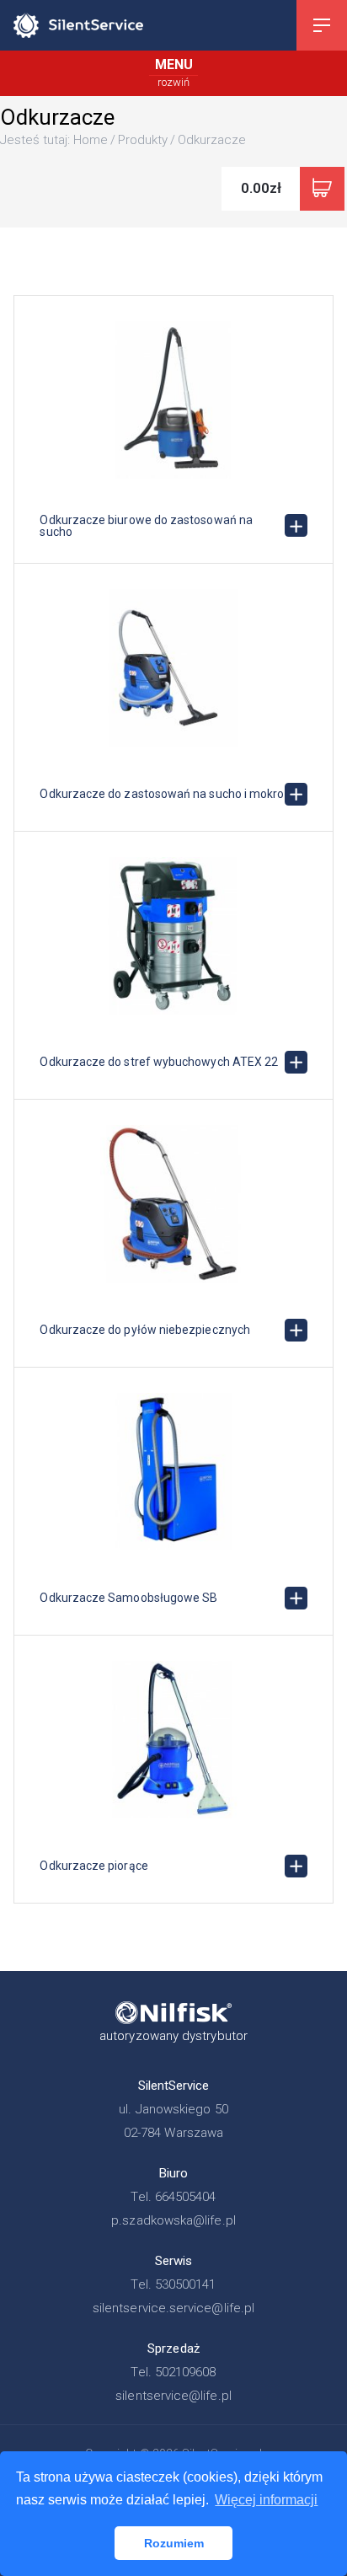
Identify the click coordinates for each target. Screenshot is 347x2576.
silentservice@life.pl (173, 2396)
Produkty (143, 140)
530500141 (186, 2284)
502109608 (186, 2372)
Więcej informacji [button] (266, 2500)
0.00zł (261, 188)
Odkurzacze (212, 140)
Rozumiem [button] (174, 2543)
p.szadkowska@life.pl (173, 2220)
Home (91, 140)
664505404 (186, 2197)
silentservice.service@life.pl (173, 2308)
